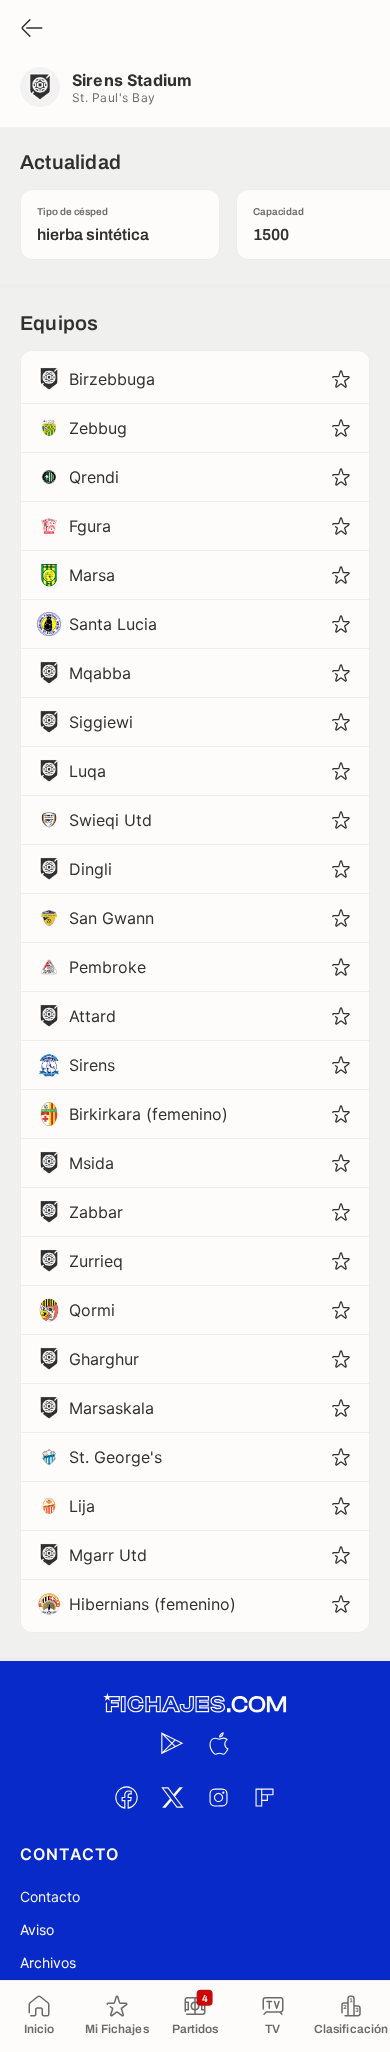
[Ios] (218, 1743)
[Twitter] (172, 1797)
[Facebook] (126, 1797)
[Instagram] (218, 1797)
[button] (341, 379)
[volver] (32, 29)
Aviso (37, 1929)
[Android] (172, 1743)
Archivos (48, 1962)
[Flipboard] (264, 1797)
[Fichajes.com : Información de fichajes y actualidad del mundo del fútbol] (195, 1704)
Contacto (50, 1896)
